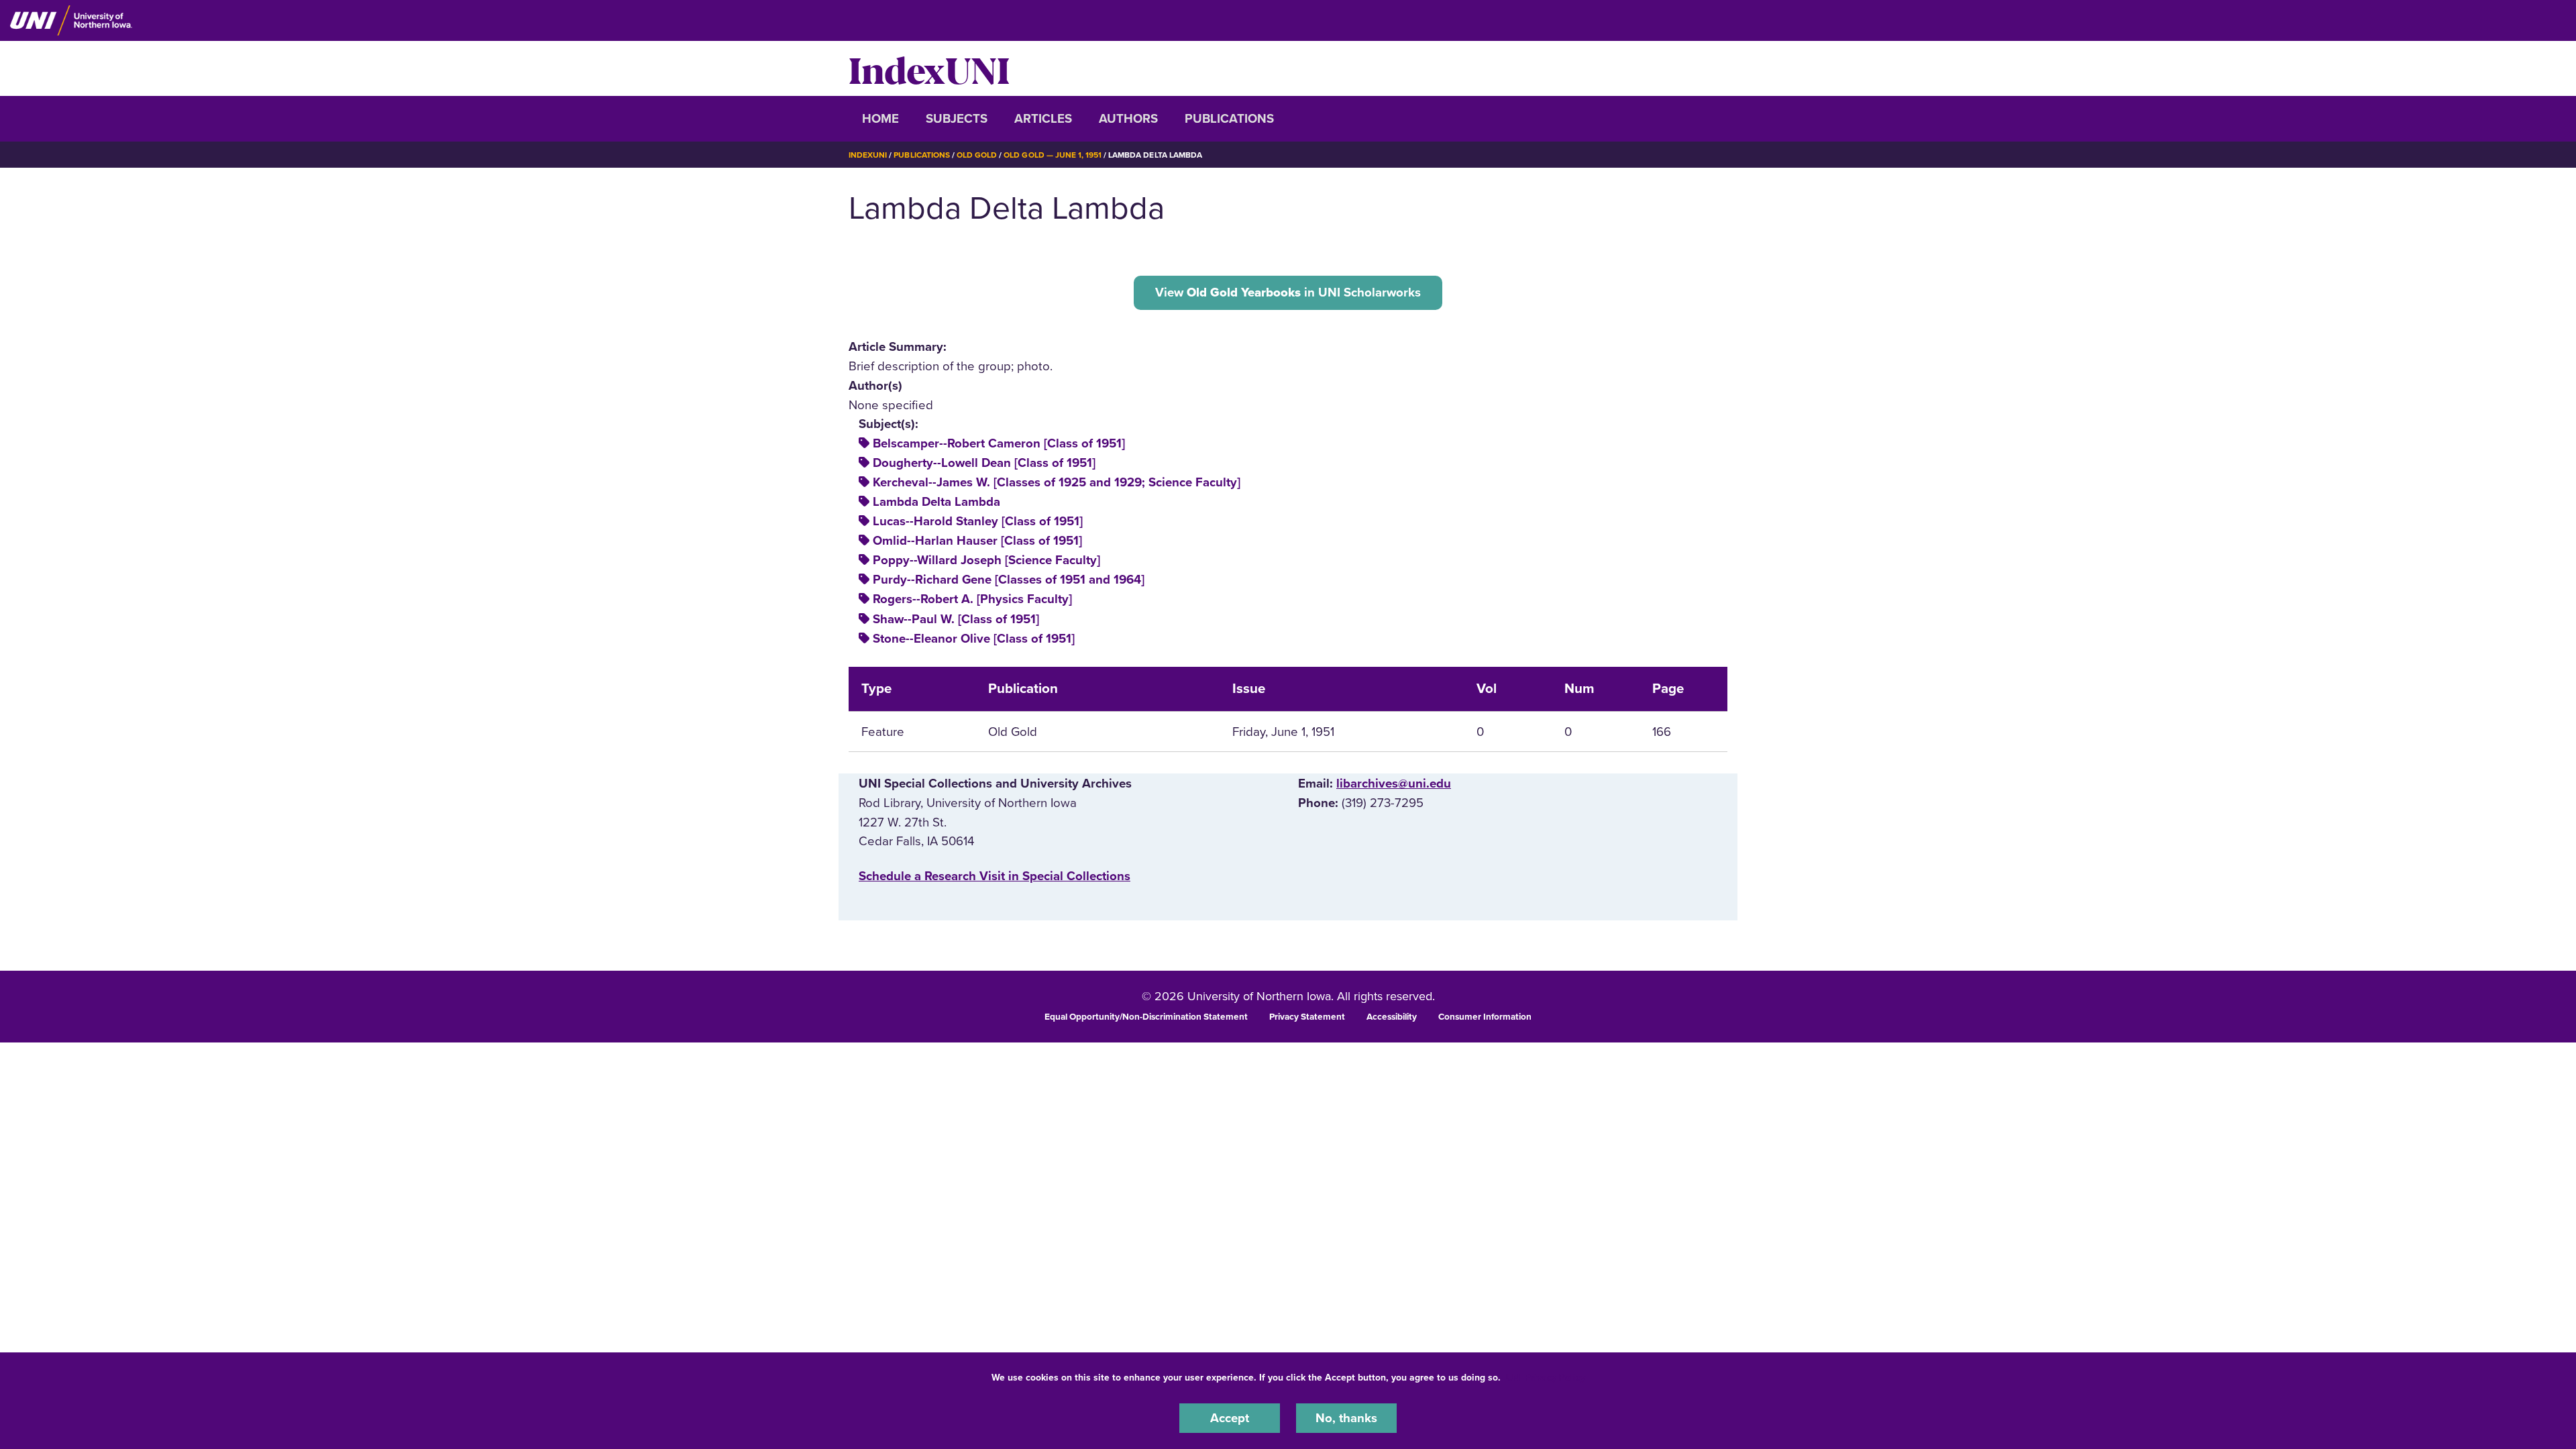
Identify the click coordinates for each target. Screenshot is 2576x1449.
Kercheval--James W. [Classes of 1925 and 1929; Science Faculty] (1057, 482)
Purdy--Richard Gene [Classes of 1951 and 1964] (1009, 580)
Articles (1043, 119)
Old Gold (977, 155)
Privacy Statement (1307, 1017)
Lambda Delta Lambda (936, 502)
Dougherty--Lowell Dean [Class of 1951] (984, 463)
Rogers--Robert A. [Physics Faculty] (972, 599)
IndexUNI (929, 68)
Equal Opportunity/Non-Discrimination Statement (1146, 1017)
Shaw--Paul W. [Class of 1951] (956, 619)
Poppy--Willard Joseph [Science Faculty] (986, 560)
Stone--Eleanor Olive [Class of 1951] (974, 639)
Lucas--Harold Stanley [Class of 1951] (978, 521)
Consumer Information (1485, 1017)
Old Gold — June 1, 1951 (1053, 155)
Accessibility (1392, 1017)
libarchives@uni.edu (1394, 784)
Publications (1229, 119)
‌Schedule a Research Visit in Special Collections (995, 876)
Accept (1230, 1418)
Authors (1128, 119)
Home (880, 119)
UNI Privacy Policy (1546, 1378)
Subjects (957, 119)
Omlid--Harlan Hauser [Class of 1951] (977, 541)
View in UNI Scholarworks (1288, 292)
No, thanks (1346, 1418)
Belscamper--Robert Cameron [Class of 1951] (999, 443)
